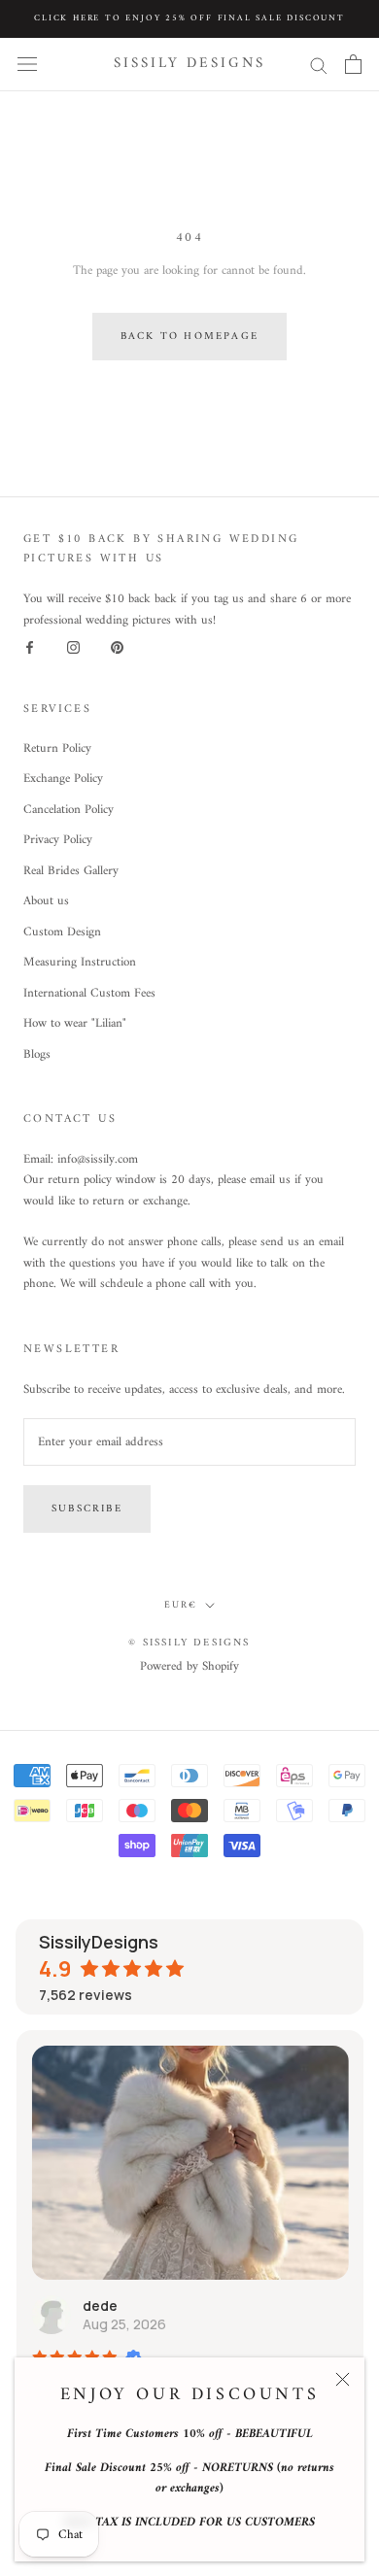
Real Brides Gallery (71, 871)
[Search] (319, 65)
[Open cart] (353, 64)
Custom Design (62, 932)
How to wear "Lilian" (75, 1024)
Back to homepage (189, 337)
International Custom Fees (89, 994)
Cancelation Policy (69, 810)
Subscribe (87, 1509)
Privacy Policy (58, 840)
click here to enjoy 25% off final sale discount (189, 18)
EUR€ (181, 1605)
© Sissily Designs (189, 1643)
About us (46, 901)
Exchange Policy (63, 779)
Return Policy (57, 749)
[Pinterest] (117, 647)
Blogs (37, 1055)
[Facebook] (30, 647)
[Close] (343, 2379)
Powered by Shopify (189, 1666)
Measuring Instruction (80, 963)
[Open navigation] (27, 64)
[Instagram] (73, 647)
